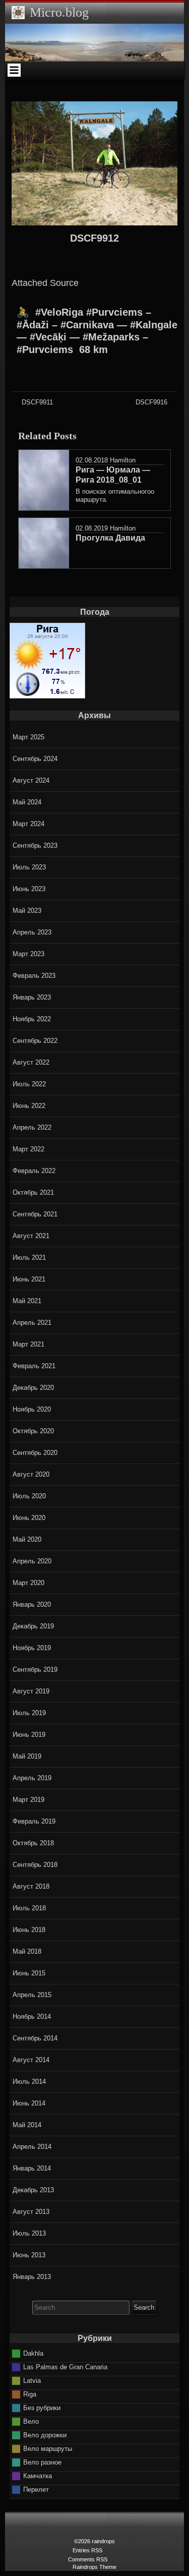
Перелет (36, 2489)
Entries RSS (87, 2550)
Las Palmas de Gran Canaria (65, 2366)
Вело (31, 2421)
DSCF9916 (151, 402)
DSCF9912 (94, 238)
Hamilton (123, 460)
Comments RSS (88, 2559)
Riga (30, 2394)
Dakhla (33, 2353)
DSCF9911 (37, 402)
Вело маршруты (48, 2448)
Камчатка (38, 2475)
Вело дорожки (45, 2435)
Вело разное (42, 2462)
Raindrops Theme (94, 2567)
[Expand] (14, 70)
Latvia (32, 2380)
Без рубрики (42, 2407)
